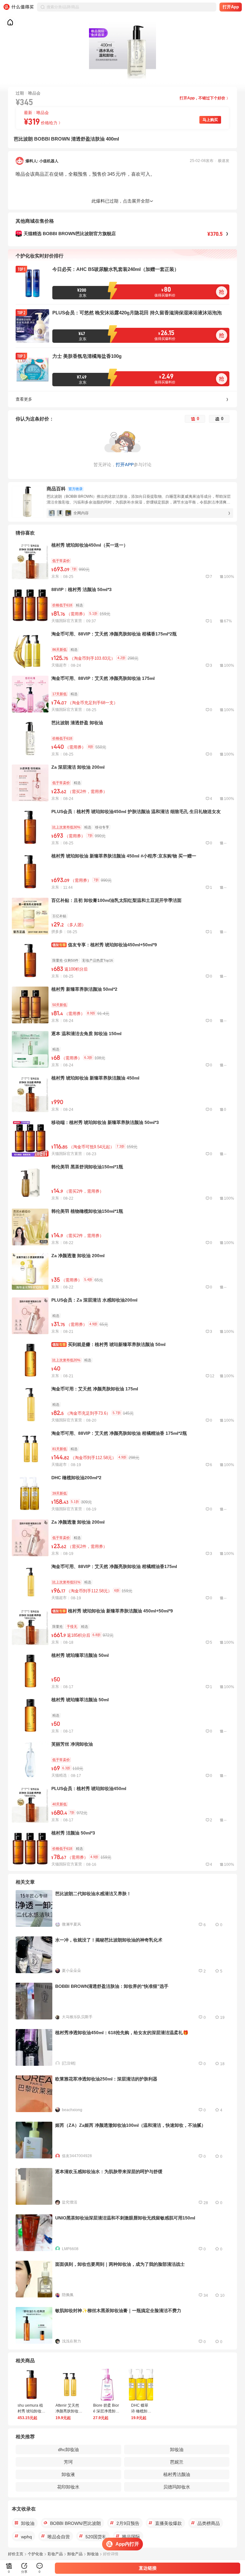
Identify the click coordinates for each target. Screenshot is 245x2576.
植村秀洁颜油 (177, 2474)
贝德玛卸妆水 (177, 2487)
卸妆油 (177, 2449)
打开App (231, 7)
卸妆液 (68, 2474)
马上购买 (210, 120)
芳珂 (68, 2462)
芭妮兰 (177, 2462)
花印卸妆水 (68, 2487)
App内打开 (127, 2544)
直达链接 (148, 2568)
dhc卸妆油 (68, 2449)
